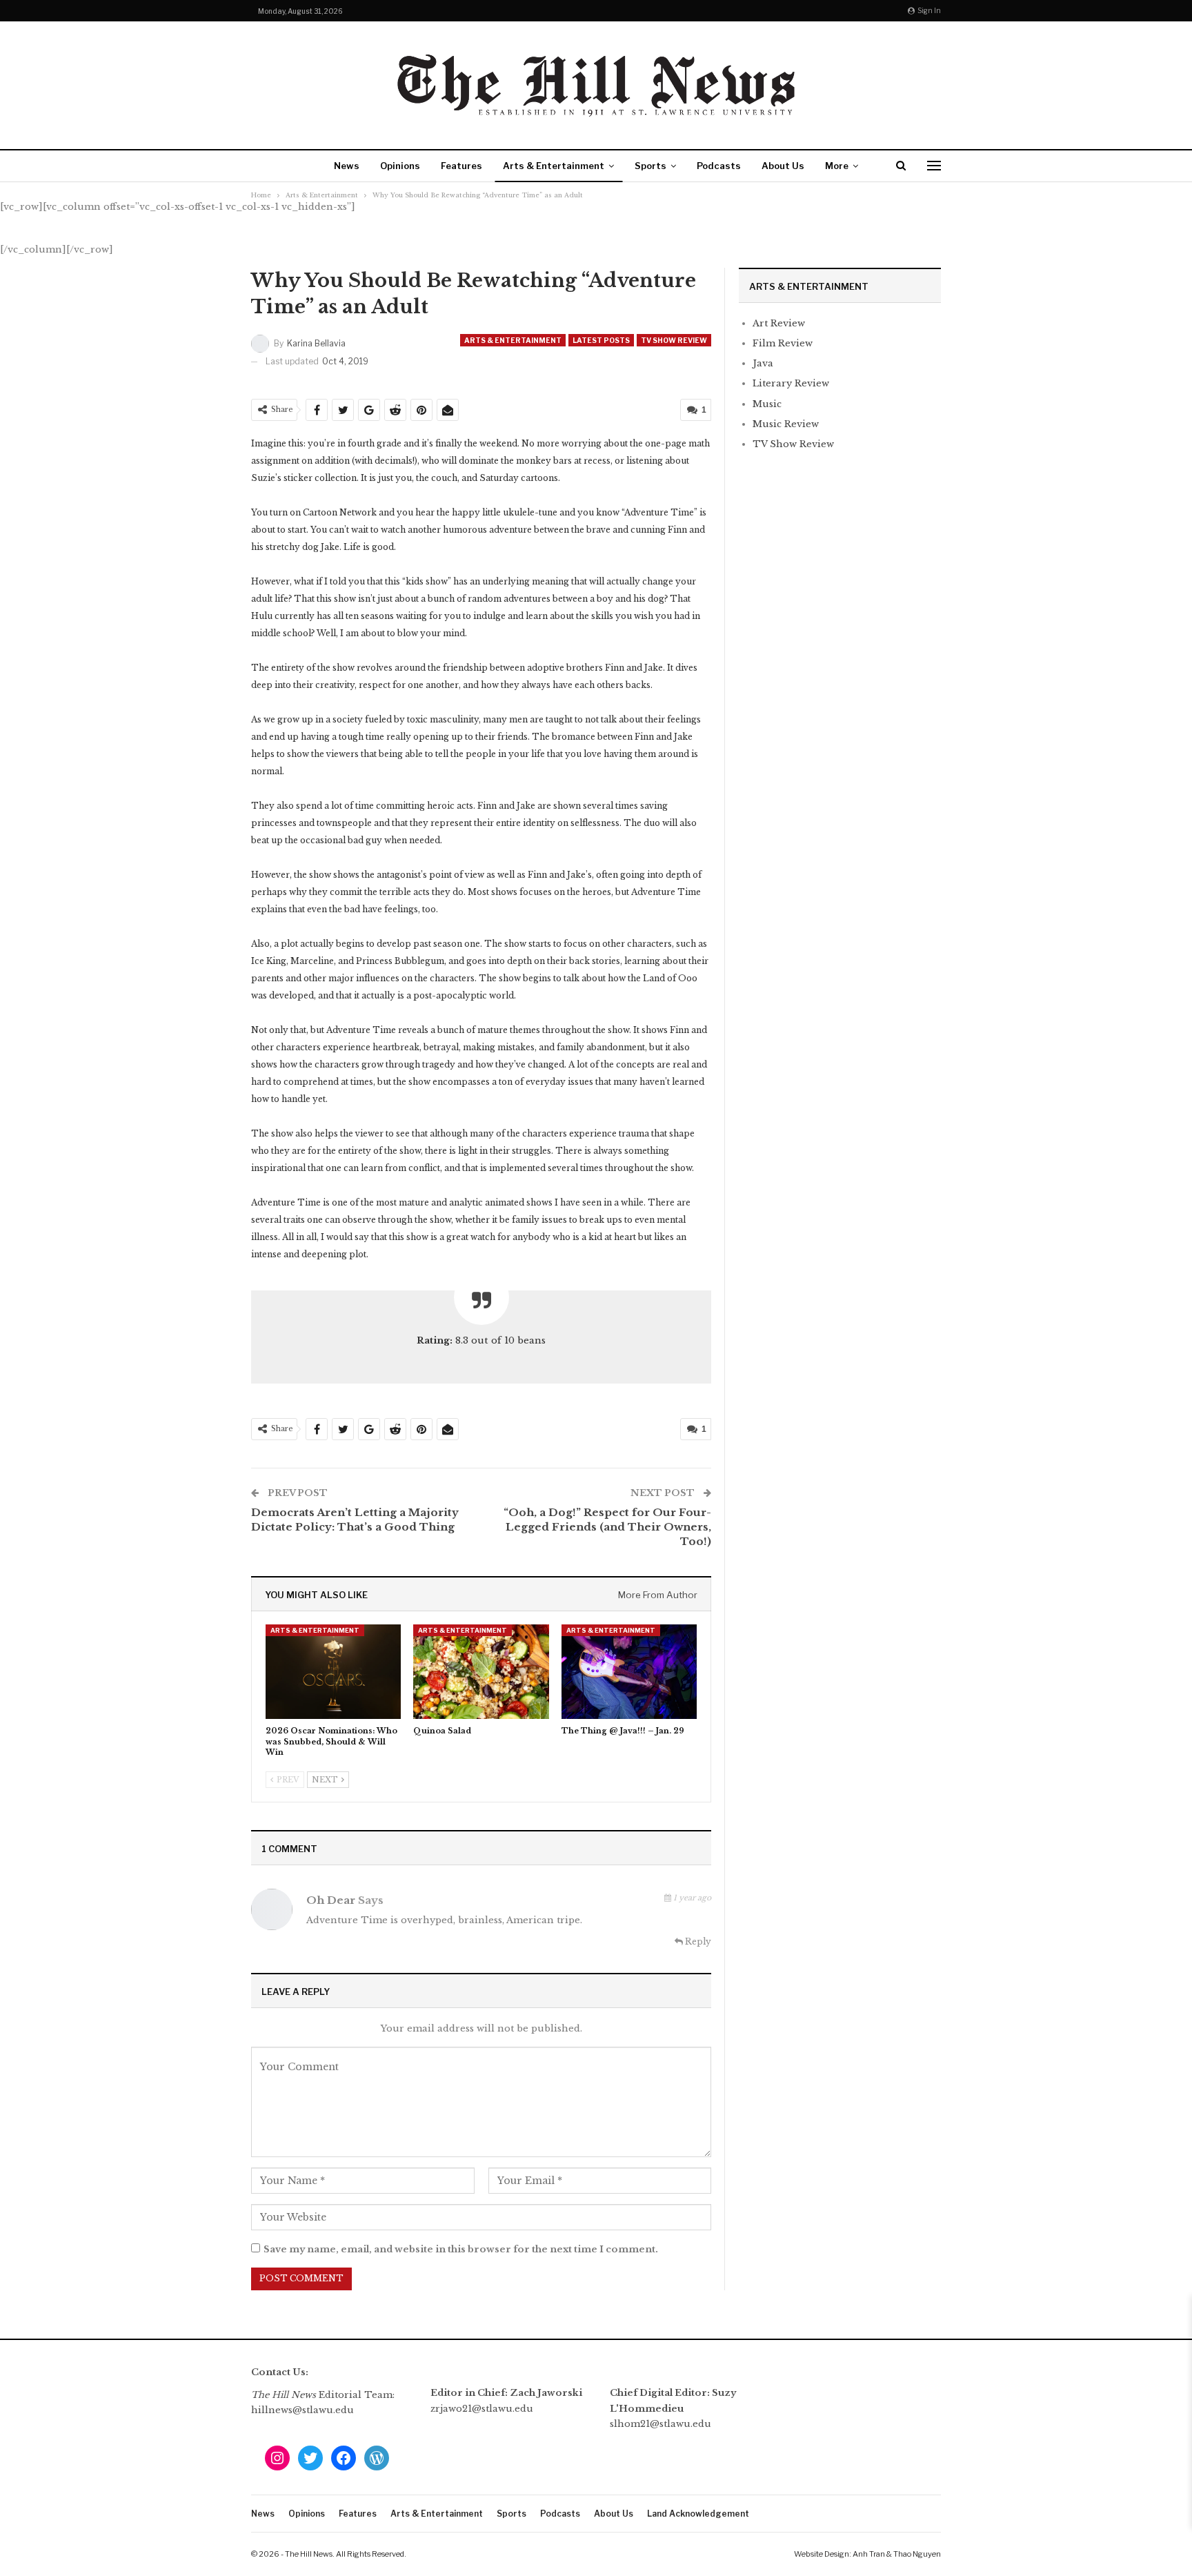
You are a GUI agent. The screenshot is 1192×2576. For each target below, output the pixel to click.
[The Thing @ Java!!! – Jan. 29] (629, 1672)
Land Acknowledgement (698, 2514)
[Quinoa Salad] (481, 1672)
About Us (783, 166)
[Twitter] (310, 2458)
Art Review (779, 323)
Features (461, 166)
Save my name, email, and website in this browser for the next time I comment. (461, 2249)
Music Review (786, 424)
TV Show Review (674, 340)
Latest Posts (601, 340)
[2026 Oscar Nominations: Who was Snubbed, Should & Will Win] (333, 1672)
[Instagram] (277, 2458)
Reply (697, 1941)
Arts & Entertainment (554, 166)
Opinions (400, 166)
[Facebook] (344, 2458)
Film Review (783, 343)
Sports (650, 166)
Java (763, 363)
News (347, 166)
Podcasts (719, 166)
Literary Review (791, 383)
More (837, 166)
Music (767, 404)
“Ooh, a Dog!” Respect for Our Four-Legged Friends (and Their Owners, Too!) (607, 1527)
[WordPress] (377, 2458)
